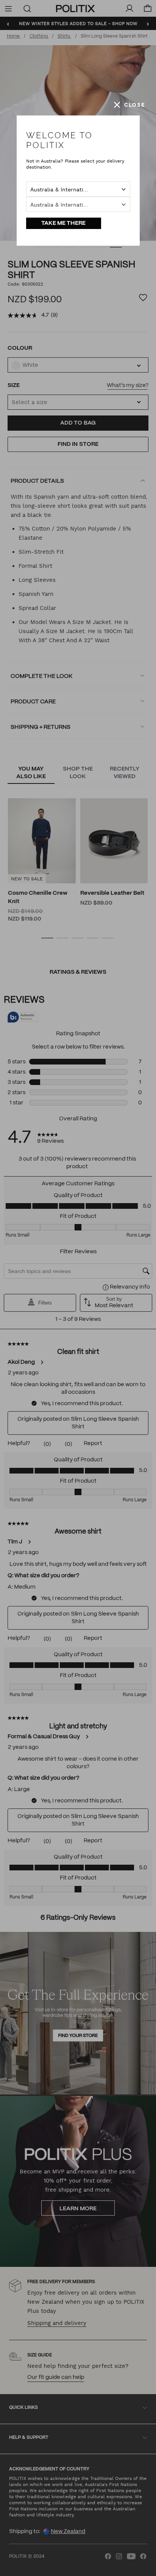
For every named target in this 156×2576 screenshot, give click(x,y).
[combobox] (78, 189)
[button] (129, 105)
